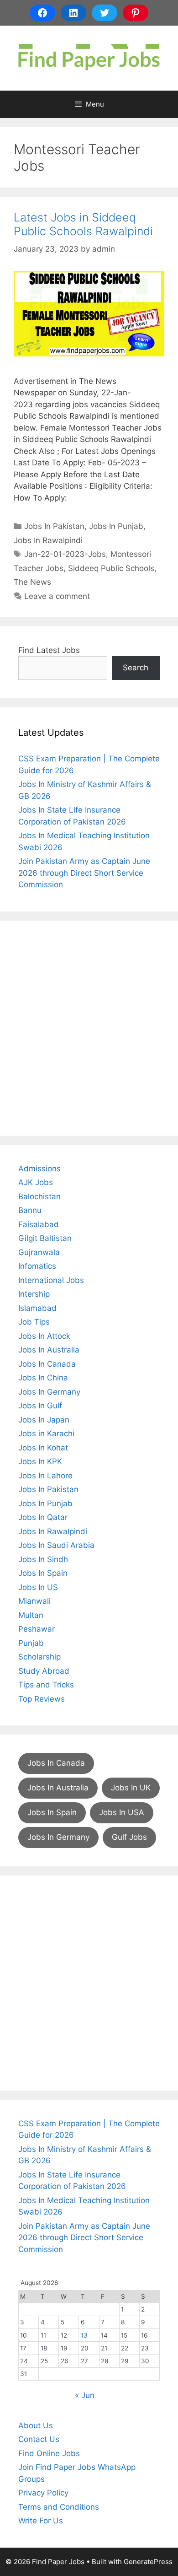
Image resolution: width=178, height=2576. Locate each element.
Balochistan (39, 1196)
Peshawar (37, 1629)
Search (136, 668)
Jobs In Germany (49, 1392)
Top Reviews (42, 1699)
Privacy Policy (43, 2493)
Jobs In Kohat (43, 1448)
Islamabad (37, 1308)
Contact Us (39, 2439)
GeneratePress (148, 2562)
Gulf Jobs (129, 1837)
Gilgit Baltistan (45, 1238)
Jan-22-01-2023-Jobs (65, 554)
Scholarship (39, 1657)
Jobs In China (43, 1378)
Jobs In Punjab (116, 526)
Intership (34, 1294)
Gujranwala (39, 1252)
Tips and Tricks (46, 1685)
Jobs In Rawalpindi (48, 540)
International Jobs (51, 1280)
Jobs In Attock (44, 1336)
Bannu (30, 1210)
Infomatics (37, 1266)
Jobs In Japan (44, 1420)
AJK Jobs (36, 1182)
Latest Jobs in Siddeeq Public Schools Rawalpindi (83, 224)
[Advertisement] (89, 1028)
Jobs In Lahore (45, 1476)
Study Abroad (44, 1671)
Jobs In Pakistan (54, 526)
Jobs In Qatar (43, 1517)
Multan (31, 1615)
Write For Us (41, 2521)
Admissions (39, 1169)
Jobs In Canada (47, 1364)
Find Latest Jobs (49, 650)
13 (84, 2335)
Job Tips (34, 1322)
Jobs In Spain (43, 1573)
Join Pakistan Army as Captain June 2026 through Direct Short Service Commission (84, 873)
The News (32, 582)
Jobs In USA (122, 1812)
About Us (36, 2425)
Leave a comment (57, 596)
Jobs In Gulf (40, 1406)
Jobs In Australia (49, 1350)
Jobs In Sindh (43, 1559)
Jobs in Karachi (46, 1434)
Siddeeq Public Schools (111, 568)
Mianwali (34, 1601)
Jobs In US (38, 1587)
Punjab (31, 1643)
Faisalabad (39, 1224)
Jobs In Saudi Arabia (56, 1545)
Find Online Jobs (49, 2453)
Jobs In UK (131, 1788)
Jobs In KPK (40, 1461)
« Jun (85, 2395)
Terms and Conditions (59, 2507)
